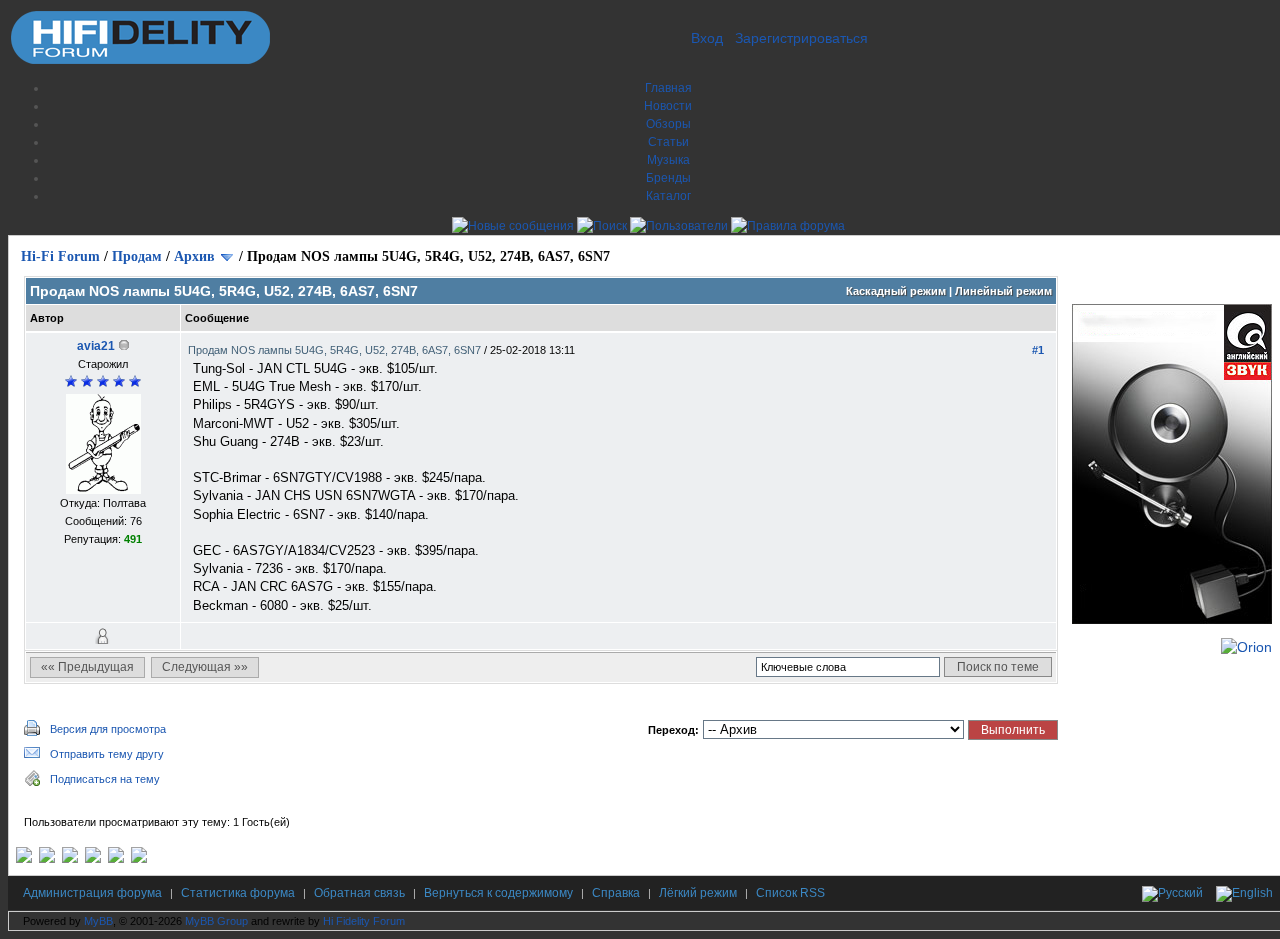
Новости (668, 106)
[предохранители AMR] (24, 859)
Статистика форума (238, 893)
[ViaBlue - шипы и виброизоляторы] (116, 859)
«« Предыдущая (87, 667)
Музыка (668, 160)
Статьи (668, 142)
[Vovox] (139, 859)
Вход (707, 38)
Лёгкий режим (698, 893)
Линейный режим (1003, 291)
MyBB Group (216, 921)
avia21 (96, 346)
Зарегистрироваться (801, 38)
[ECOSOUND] (93, 859)
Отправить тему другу (107, 754)
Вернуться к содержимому (498, 893)
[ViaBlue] (70, 859)
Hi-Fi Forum (60, 256)
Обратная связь (359, 893)
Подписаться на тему (105, 779)
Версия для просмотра (108, 729)
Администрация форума (92, 893)
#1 (1038, 350)
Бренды (668, 178)
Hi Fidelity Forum (364, 921)
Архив (194, 256)
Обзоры (668, 124)
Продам (137, 256)
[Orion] (1246, 647)
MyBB (98, 921)
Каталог (668, 196)
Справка (616, 893)
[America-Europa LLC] (47, 859)
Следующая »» (205, 667)
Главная (668, 88)
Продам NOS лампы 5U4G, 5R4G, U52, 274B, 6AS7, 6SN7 (336, 350)
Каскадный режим (896, 291)
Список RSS (790, 893)
